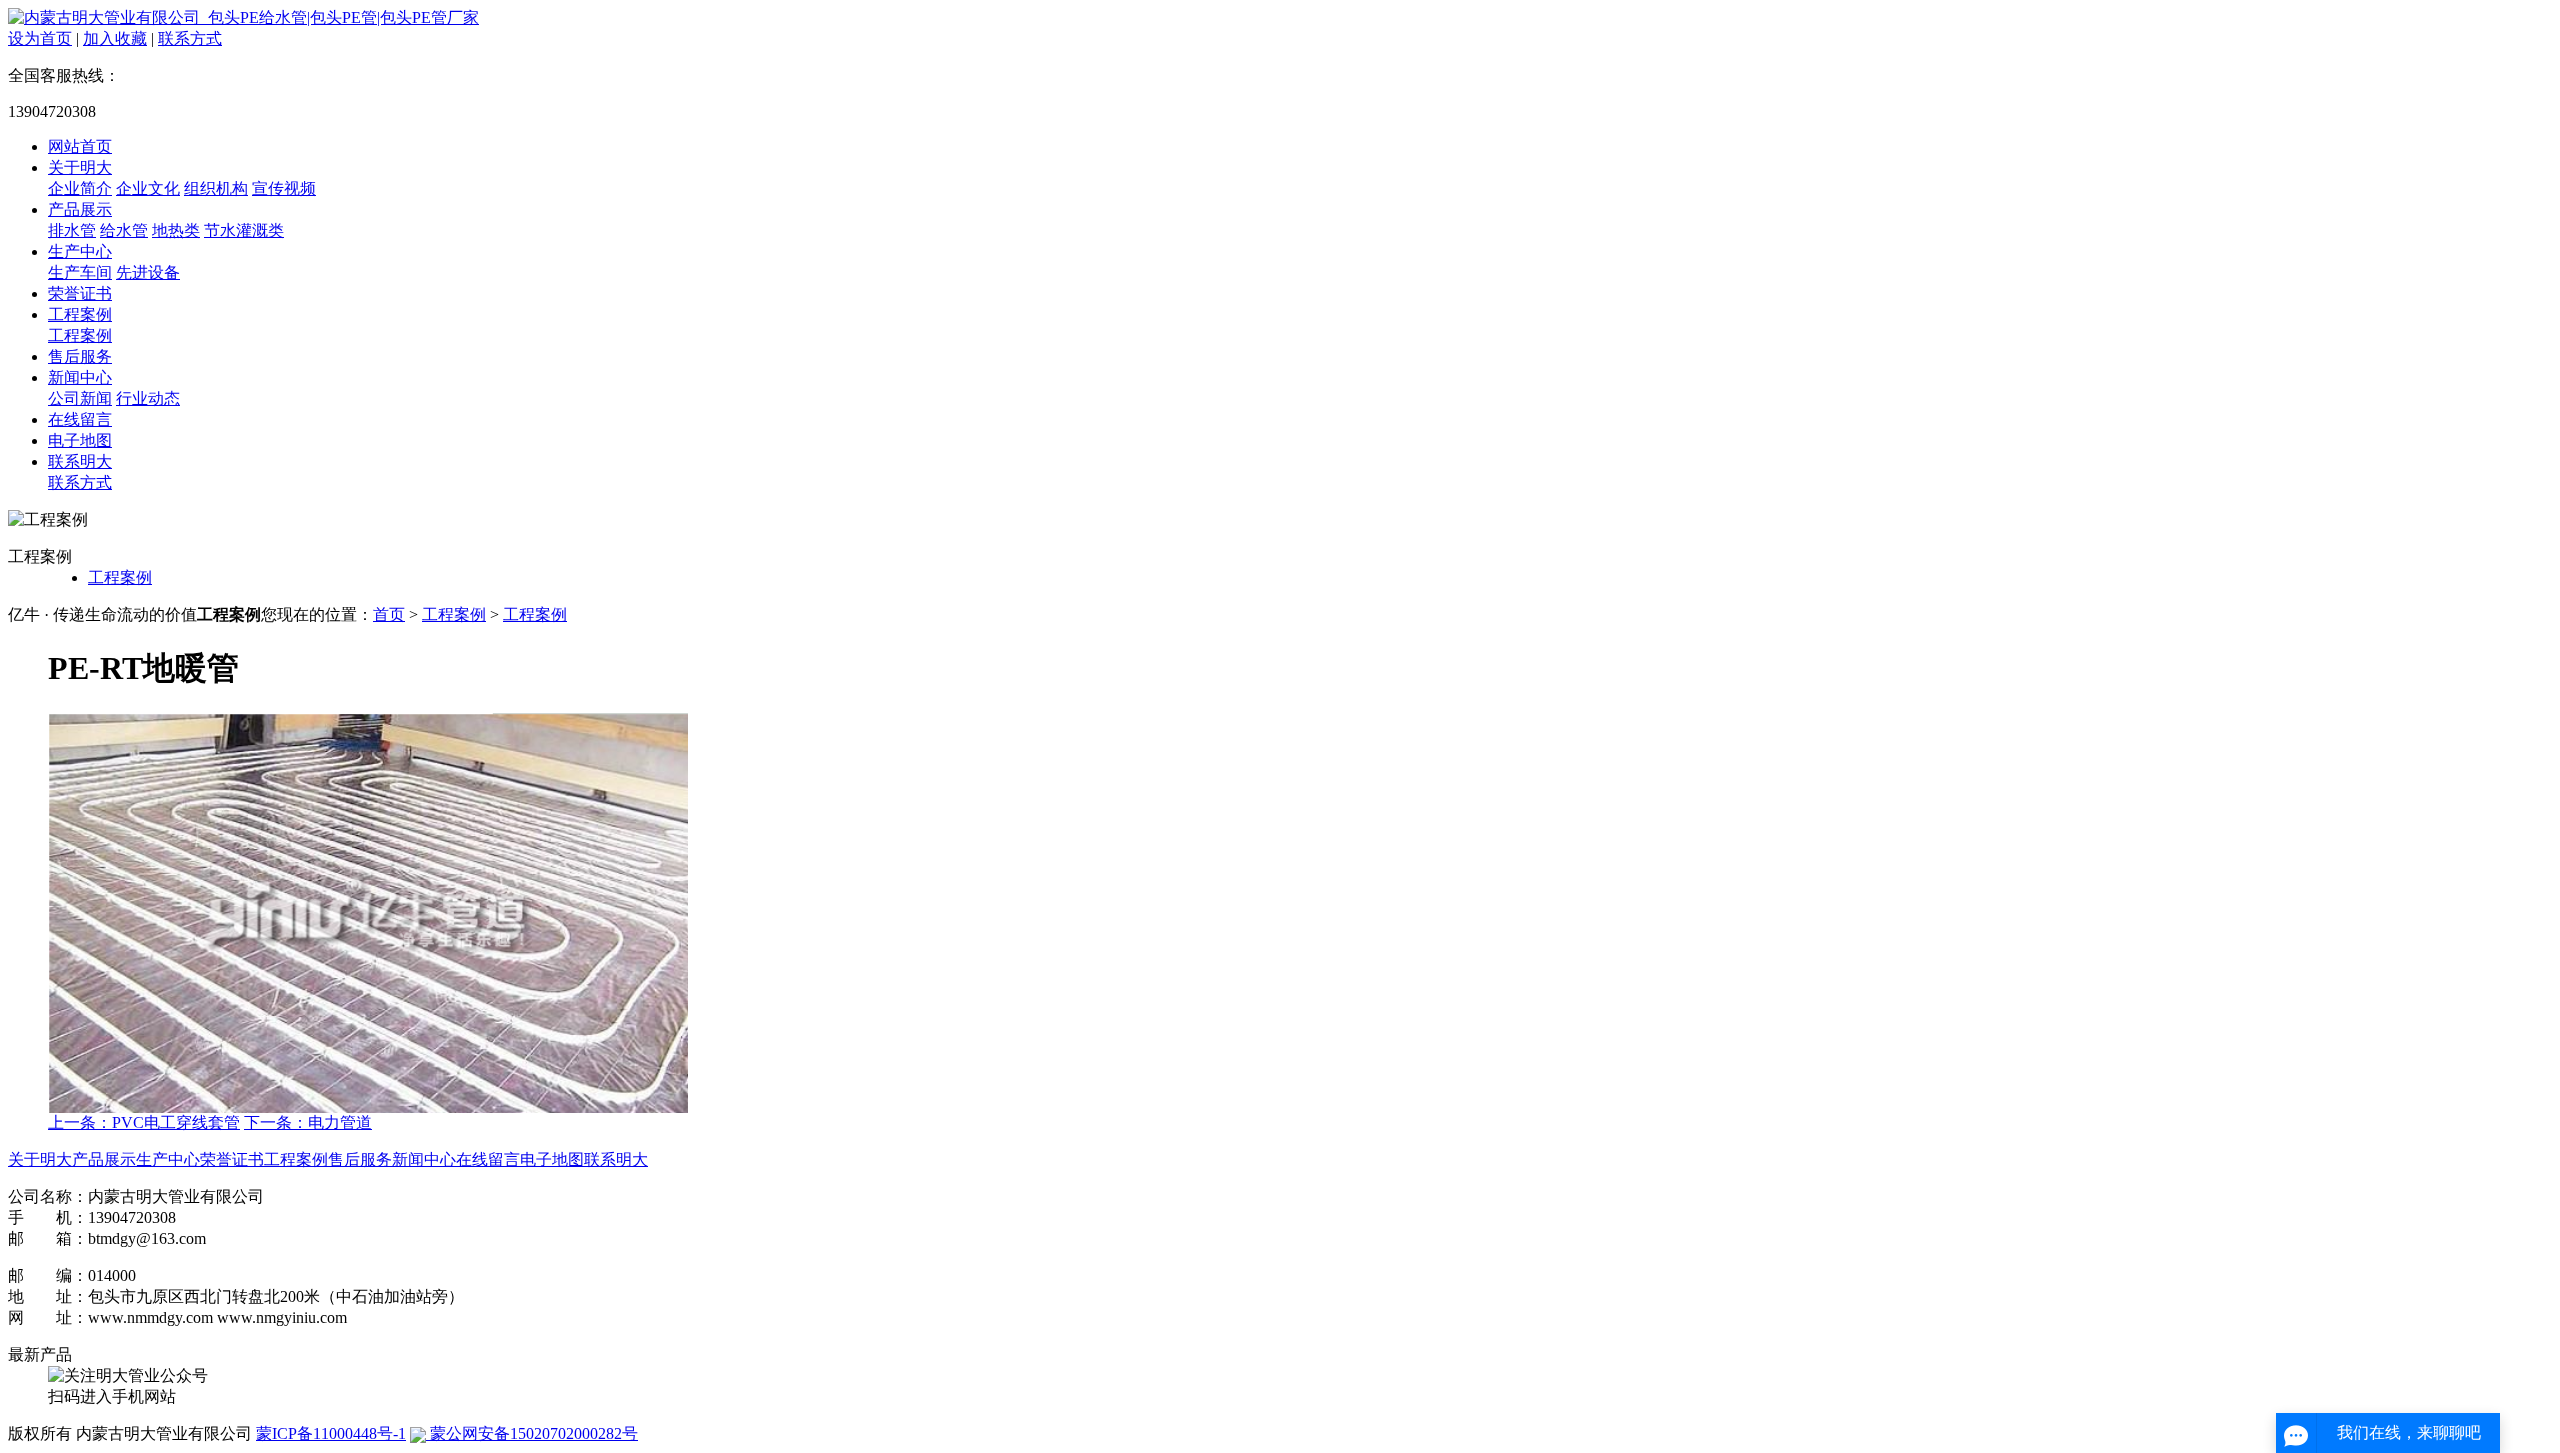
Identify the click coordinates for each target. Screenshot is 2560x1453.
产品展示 (80, 209)
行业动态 (148, 398)
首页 (389, 614)
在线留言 (80, 419)
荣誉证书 (80, 293)
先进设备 (148, 272)
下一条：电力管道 (308, 1122)
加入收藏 (115, 38)
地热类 (176, 230)
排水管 (72, 230)
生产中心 (80, 251)
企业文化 (148, 188)
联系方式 (190, 38)
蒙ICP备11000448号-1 (331, 1433)
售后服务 (80, 356)
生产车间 (80, 272)
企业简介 (80, 188)
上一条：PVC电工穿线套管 (144, 1122)
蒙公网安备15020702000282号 (532, 1433)
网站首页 (80, 146)
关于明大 (80, 167)
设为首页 (40, 38)
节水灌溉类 (244, 230)
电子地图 (80, 440)
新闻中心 (80, 377)
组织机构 (216, 188)
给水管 (124, 230)
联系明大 (80, 461)
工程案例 (80, 314)
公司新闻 (80, 398)
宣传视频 (284, 188)
